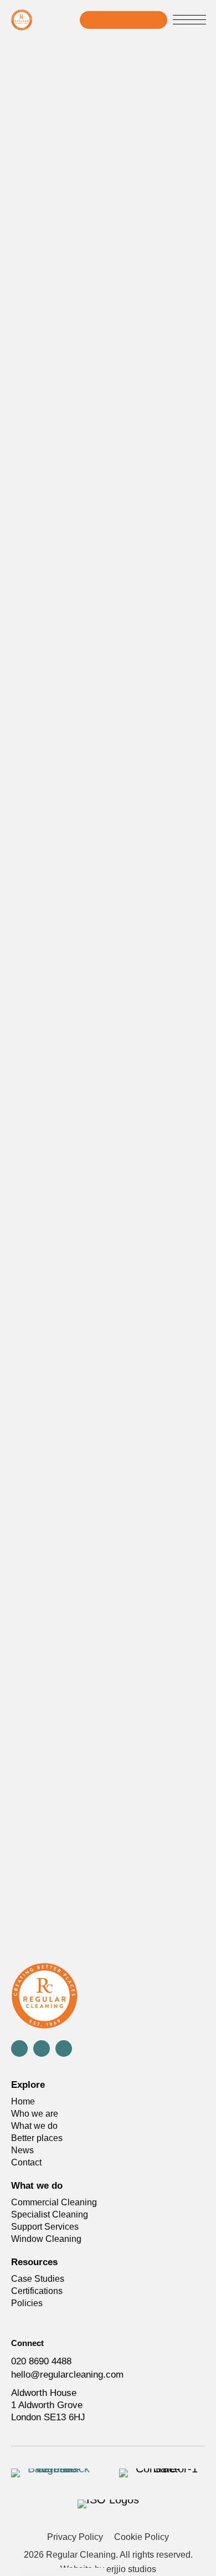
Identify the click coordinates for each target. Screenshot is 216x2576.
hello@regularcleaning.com (67, 2375)
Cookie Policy (142, 2537)
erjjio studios (131, 2569)
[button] (189, 21)
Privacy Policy (75, 2537)
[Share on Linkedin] (192, 1588)
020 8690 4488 (41, 2361)
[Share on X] (168, 1588)
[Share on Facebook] (143, 1588)
